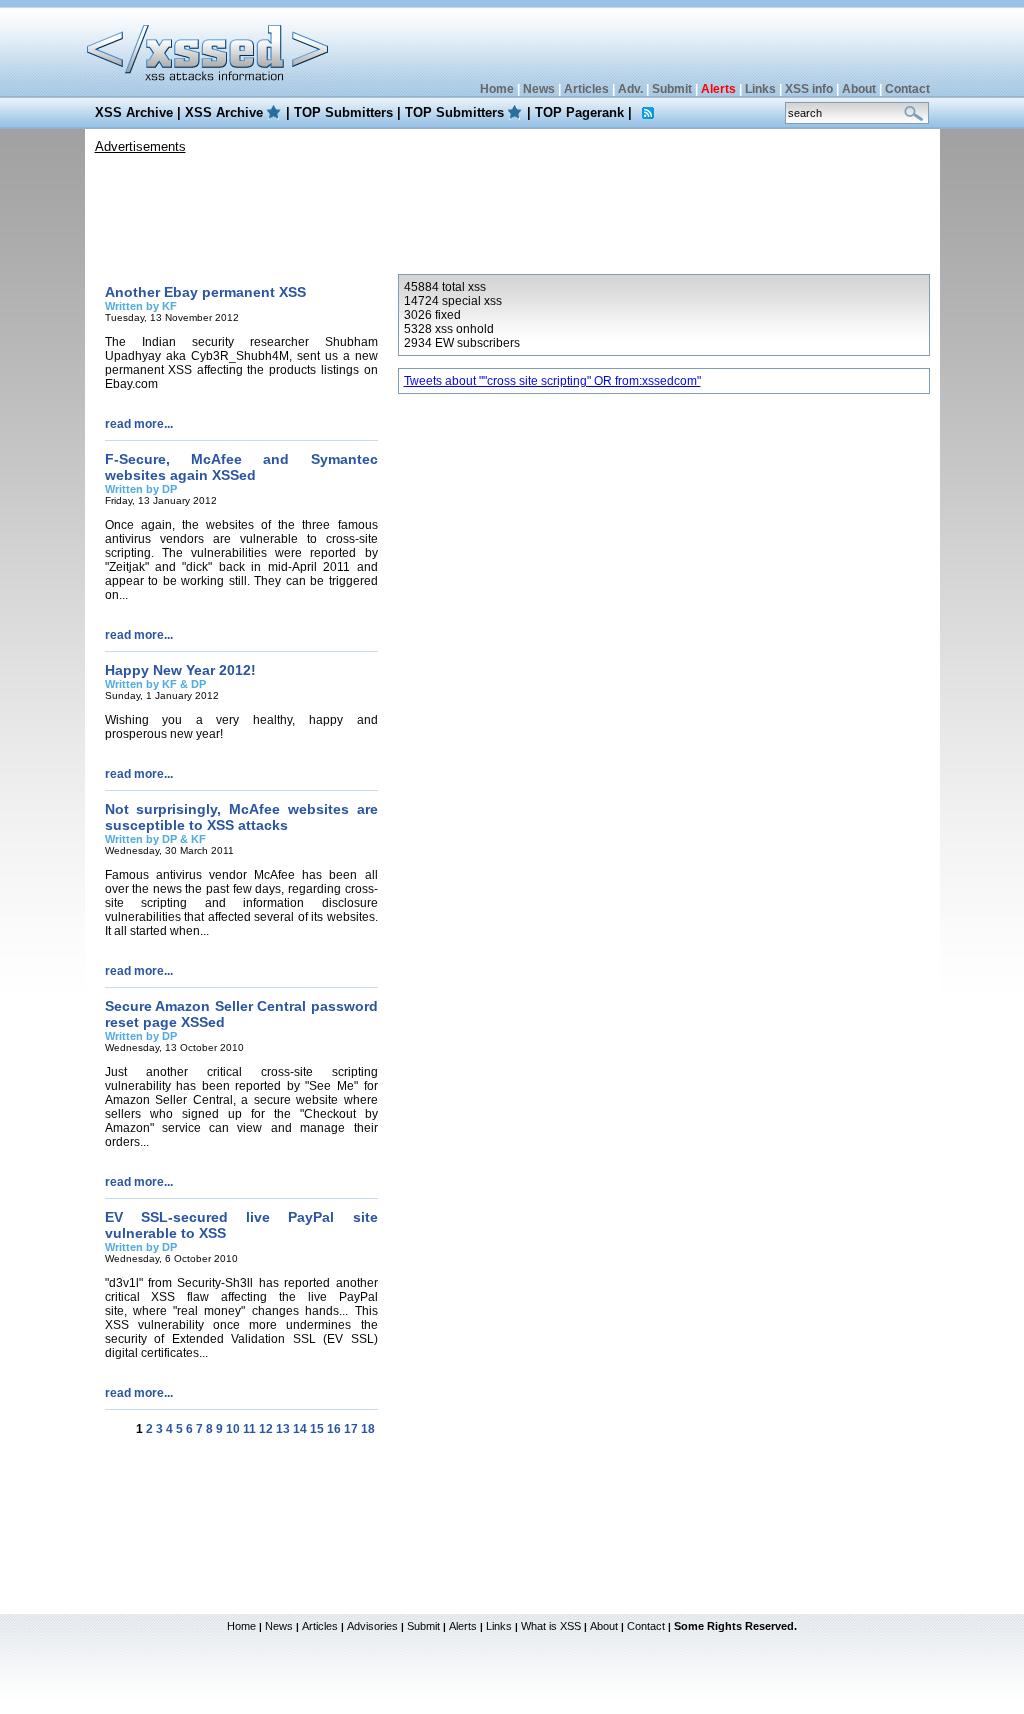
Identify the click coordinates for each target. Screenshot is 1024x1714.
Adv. (630, 89)
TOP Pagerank (579, 112)
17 (351, 1429)
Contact (907, 89)
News (539, 89)
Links (760, 89)
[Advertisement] (512, 209)
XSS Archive (134, 112)
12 (266, 1429)
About (859, 89)
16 (334, 1429)
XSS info (809, 89)
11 (249, 1429)
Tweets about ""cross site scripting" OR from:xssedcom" (552, 381)
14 (300, 1429)
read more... (139, 424)
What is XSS (551, 1626)
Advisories (372, 1626)
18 (368, 1429)
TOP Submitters (343, 112)
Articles (586, 89)
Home (497, 89)
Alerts (463, 1626)
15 (317, 1429)
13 (283, 1429)
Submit (672, 89)
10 (233, 1429)
